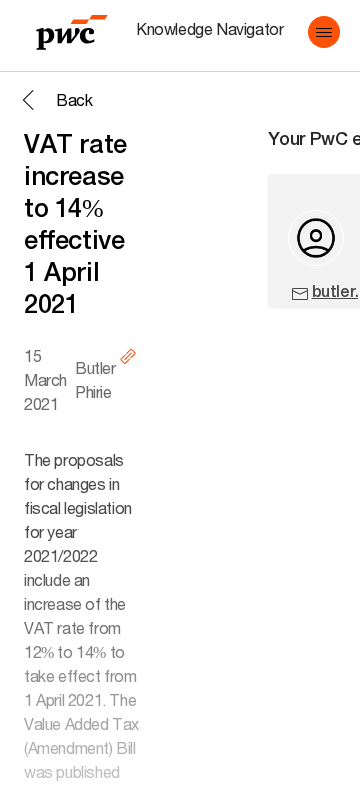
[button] (324, 32)
